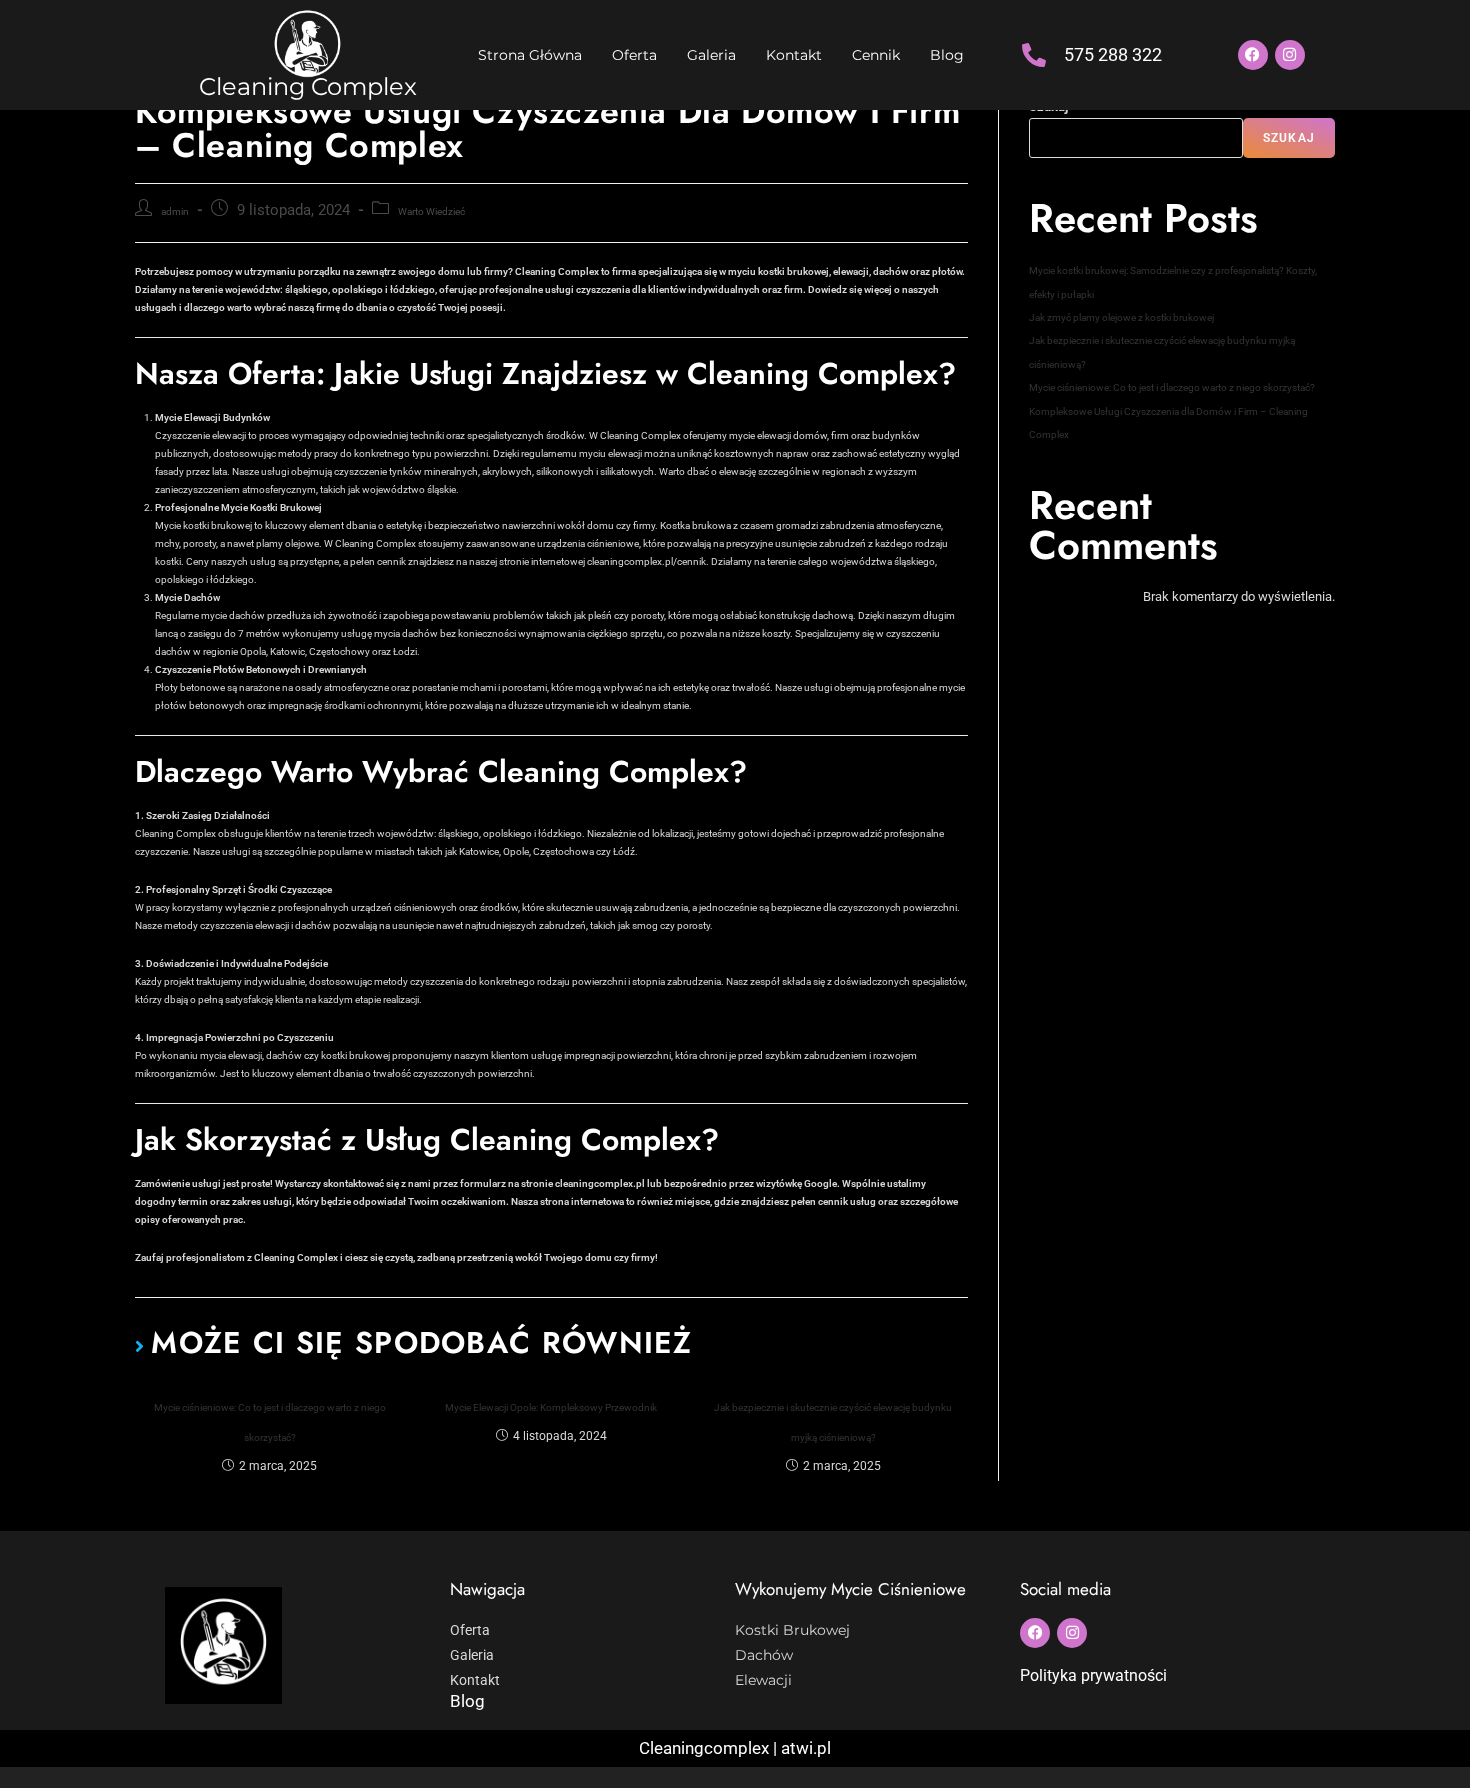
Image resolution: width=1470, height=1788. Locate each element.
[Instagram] (1290, 55)
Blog (947, 55)
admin (175, 211)
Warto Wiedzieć (431, 211)
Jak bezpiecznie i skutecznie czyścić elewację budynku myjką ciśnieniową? (833, 1422)
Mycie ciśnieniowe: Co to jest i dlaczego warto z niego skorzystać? (270, 1422)
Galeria (711, 55)
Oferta (634, 55)
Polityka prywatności (1093, 1675)
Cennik (876, 55)
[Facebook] (1253, 55)
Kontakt (794, 55)
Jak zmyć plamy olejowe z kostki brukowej (1121, 317)
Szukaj (1289, 138)
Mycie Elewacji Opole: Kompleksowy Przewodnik (551, 1407)
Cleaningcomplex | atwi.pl (735, 1748)
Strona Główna (530, 55)
